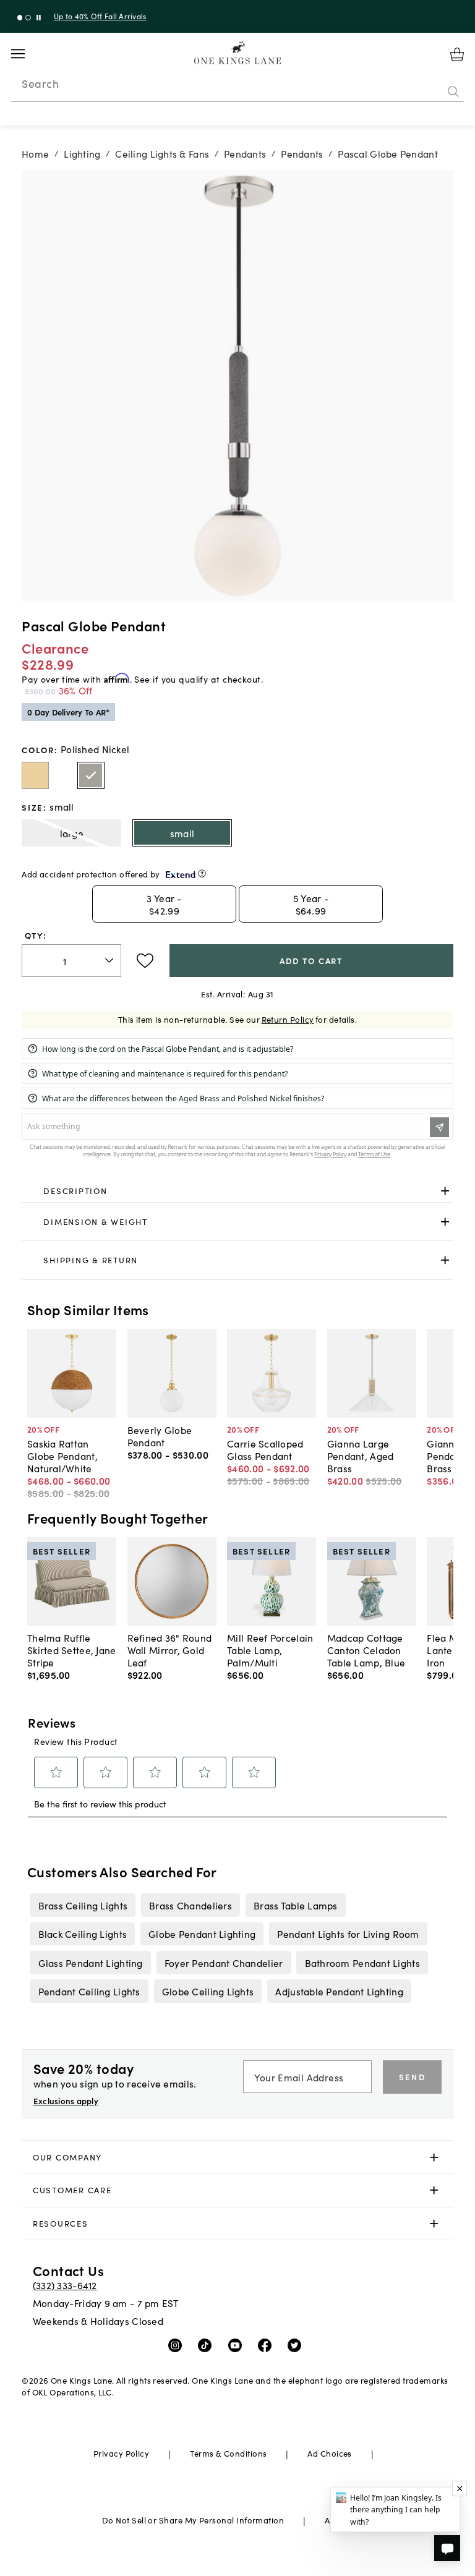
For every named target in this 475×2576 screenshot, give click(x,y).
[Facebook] (267, 2345)
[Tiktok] (208, 2345)
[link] (237, 1192)
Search (40, 83)
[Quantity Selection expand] (110, 960)
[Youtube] (238, 2345)
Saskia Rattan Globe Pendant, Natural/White (62, 1456)
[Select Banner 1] (28, 18)
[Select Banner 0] (20, 18)
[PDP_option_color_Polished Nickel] (91, 775)
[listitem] (83, 1905)
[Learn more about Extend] (202, 873)
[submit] (453, 92)
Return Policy (288, 1019)
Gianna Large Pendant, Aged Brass (361, 1456)
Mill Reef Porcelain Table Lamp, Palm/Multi (270, 1650)
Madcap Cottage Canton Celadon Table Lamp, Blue (366, 1650)
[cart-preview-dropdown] (457, 54)
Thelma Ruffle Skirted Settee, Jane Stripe (72, 1650)
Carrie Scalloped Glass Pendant (265, 1449)
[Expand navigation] (28, 54)
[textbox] (71, 961)
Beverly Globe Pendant (160, 1436)
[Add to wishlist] (145, 961)
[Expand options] (445, 1191)
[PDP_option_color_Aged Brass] (35, 775)
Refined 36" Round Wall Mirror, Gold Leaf (170, 1650)
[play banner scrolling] (39, 18)
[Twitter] (297, 2345)
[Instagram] (178, 2345)
